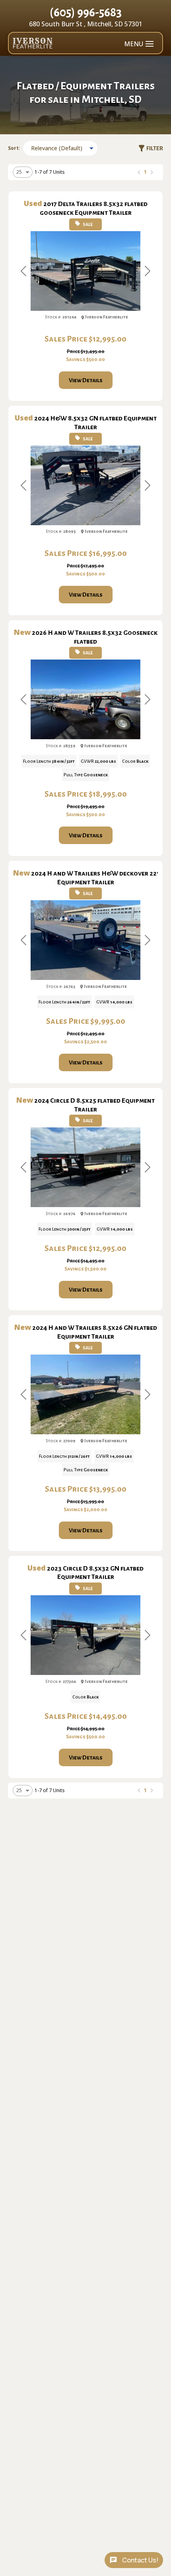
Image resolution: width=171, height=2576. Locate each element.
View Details (86, 380)
